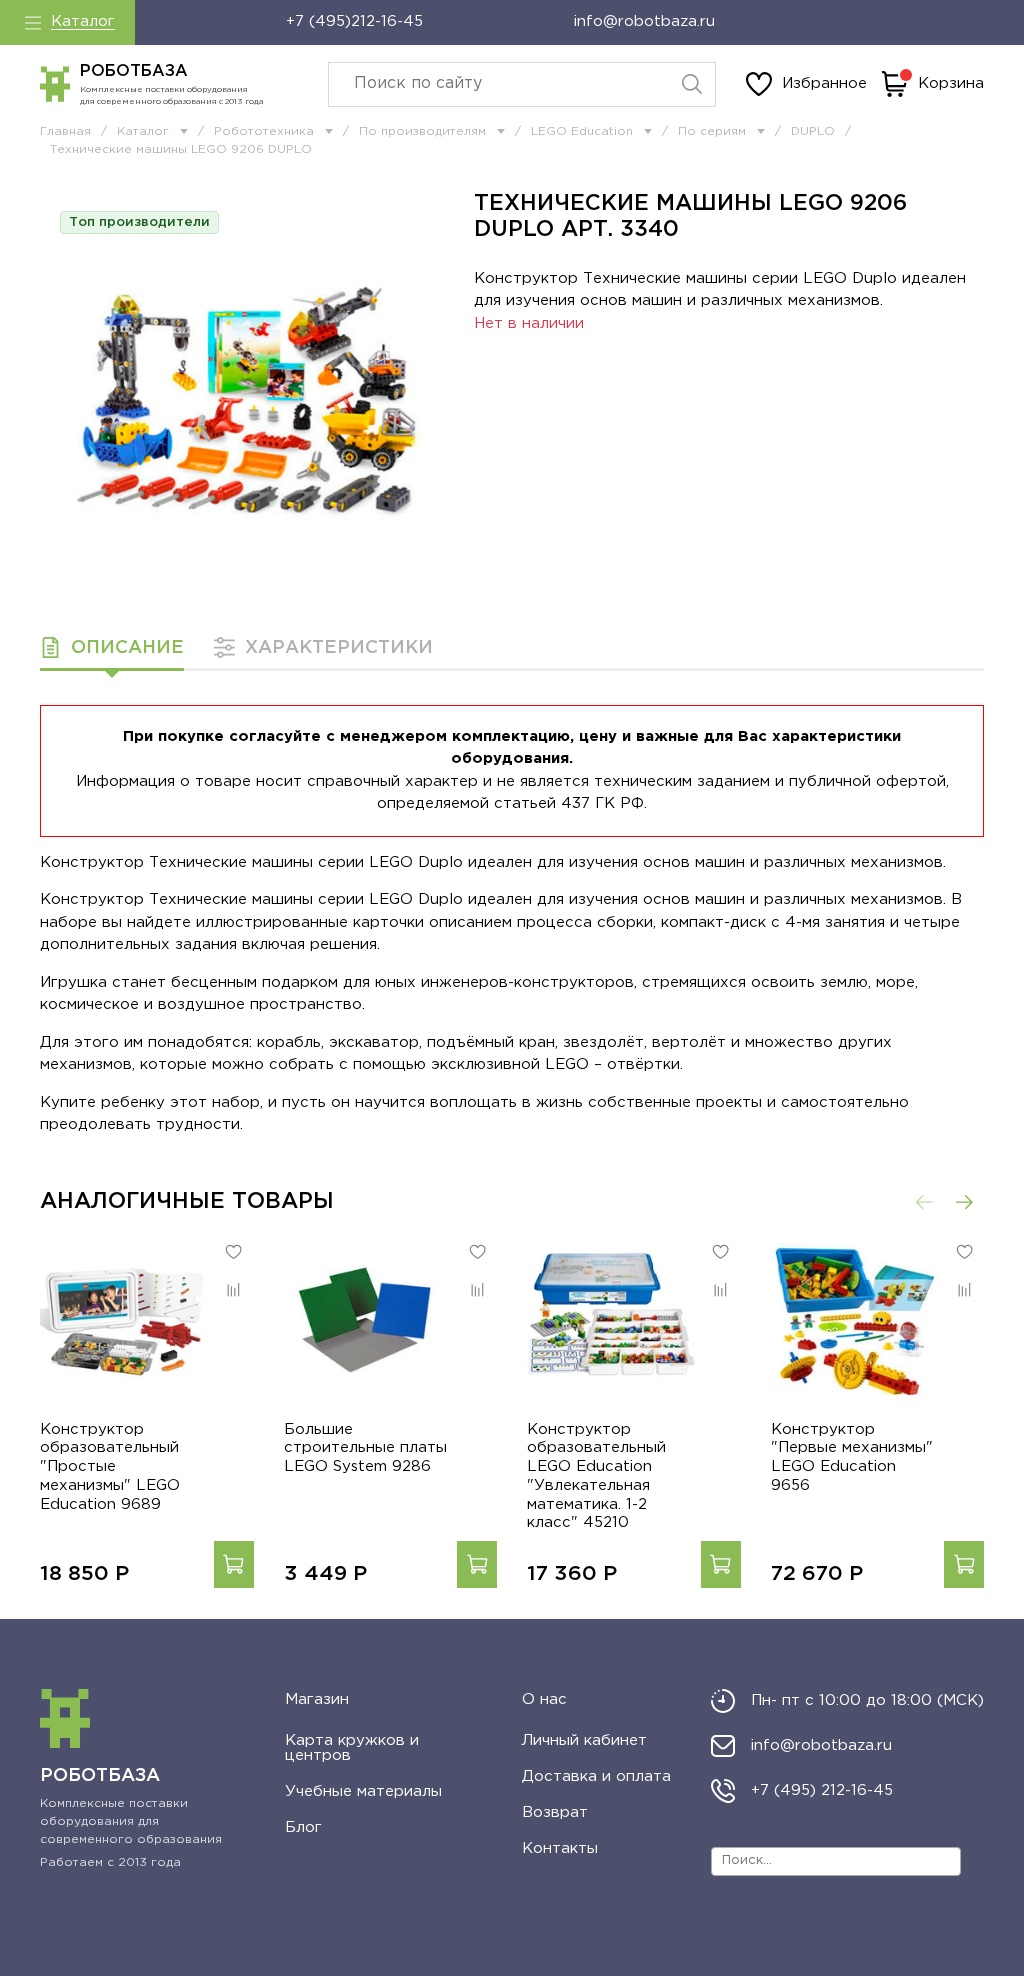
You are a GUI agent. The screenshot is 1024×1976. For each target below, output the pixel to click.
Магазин (317, 1699)
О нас (544, 1699)
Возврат (555, 1812)
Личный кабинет (584, 1740)
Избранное (824, 83)
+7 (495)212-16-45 (354, 21)
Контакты (560, 1848)
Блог (303, 1827)
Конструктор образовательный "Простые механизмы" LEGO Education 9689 (110, 1467)
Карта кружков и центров (352, 1748)
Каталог (83, 21)
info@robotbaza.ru (644, 21)
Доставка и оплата (596, 1776)
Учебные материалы (363, 1791)
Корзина (951, 83)
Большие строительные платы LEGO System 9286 (365, 1448)
